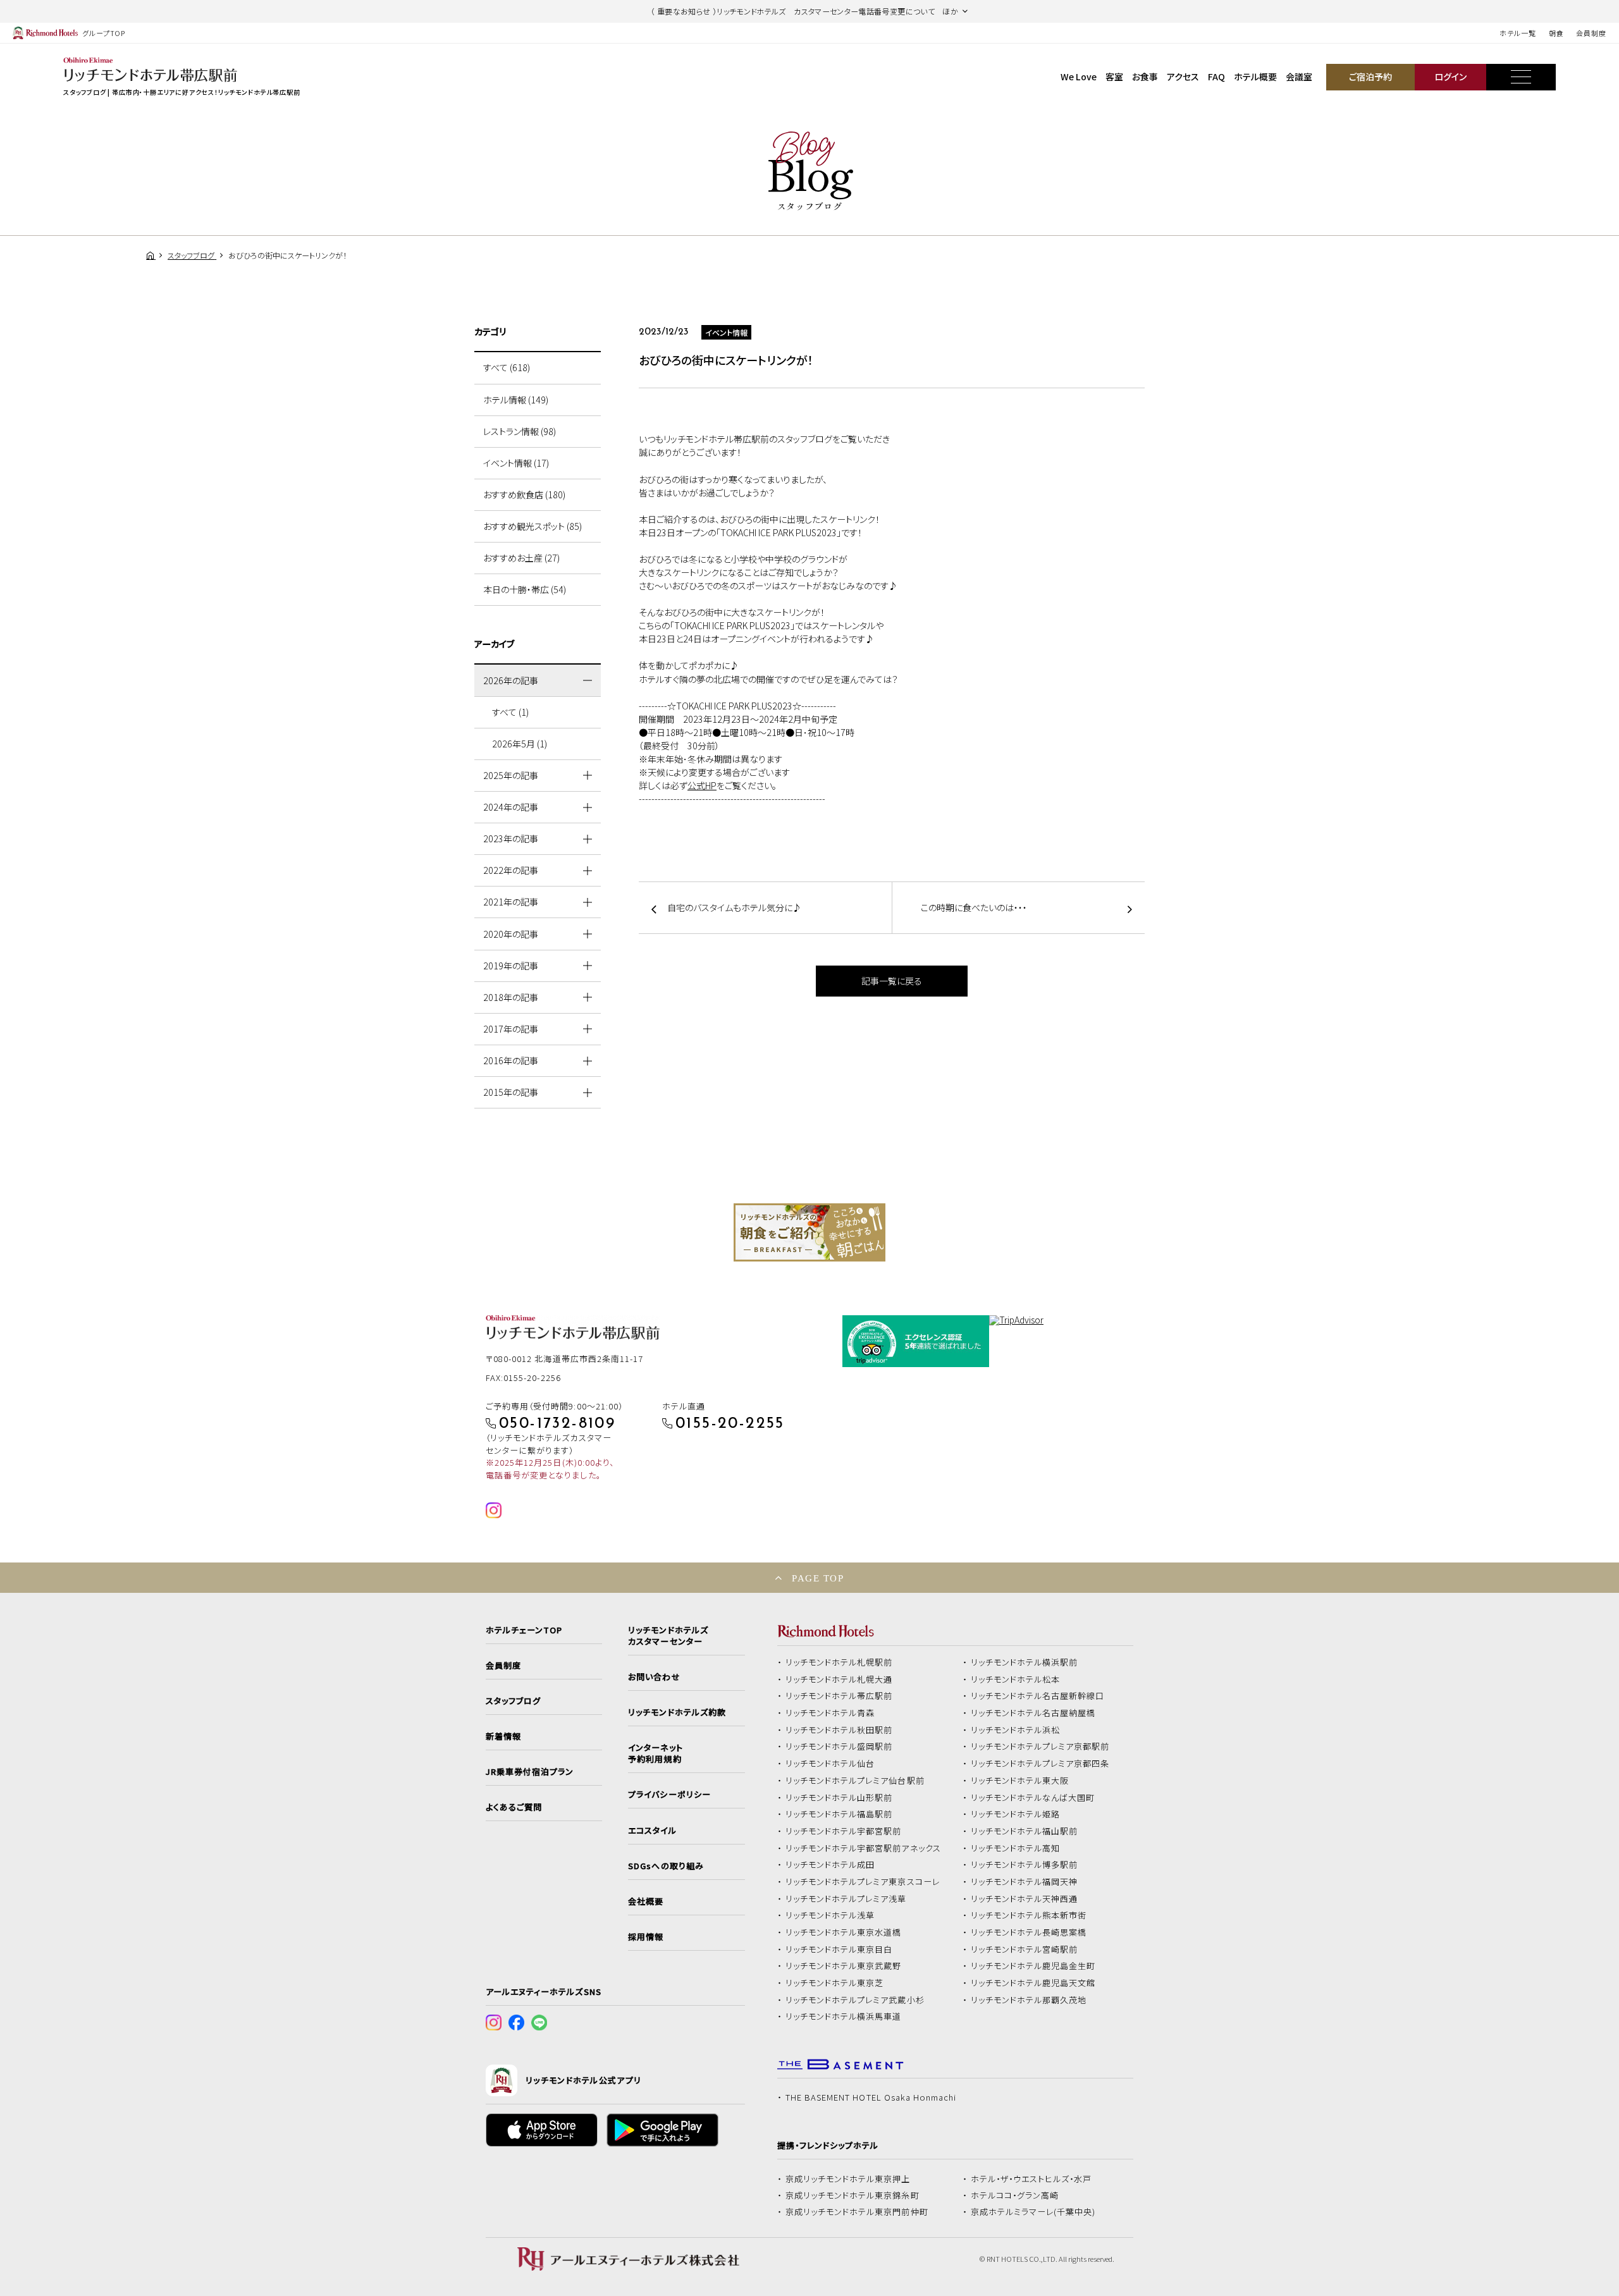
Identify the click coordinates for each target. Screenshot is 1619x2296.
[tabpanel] (809, 1232)
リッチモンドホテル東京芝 (835, 1983)
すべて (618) (507, 367)
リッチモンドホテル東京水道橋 (844, 1932)
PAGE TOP (818, 1578)
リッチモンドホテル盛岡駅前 (839, 1747)
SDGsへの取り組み (666, 1866)
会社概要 (646, 1901)
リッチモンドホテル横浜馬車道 (844, 2017)
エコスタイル (652, 1831)
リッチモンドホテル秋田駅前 (839, 1730)
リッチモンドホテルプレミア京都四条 (1040, 1764)
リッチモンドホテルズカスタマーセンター (668, 1636)
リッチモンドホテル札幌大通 (839, 1679)
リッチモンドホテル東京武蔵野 (844, 1966)
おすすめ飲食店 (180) (524, 494)
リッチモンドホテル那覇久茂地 (1029, 2000)
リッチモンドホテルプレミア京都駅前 (1040, 1747)
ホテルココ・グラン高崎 (1015, 2195)
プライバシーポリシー (669, 1795)
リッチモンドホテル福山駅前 (1025, 1831)
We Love (1079, 77)
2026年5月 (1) (520, 744)
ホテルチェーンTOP (524, 1630)
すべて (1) (510, 712)
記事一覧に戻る (892, 981)
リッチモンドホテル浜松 (1016, 1730)
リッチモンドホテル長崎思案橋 (1029, 1932)
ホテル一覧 (1517, 33)
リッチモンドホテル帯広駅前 (839, 1696)
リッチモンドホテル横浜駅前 (1025, 1662)
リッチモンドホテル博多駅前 (1025, 1865)
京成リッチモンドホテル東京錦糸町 (853, 2195)
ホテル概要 (1255, 77)
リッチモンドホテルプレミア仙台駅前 (855, 1781)
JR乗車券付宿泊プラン (530, 1772)
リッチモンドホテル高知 (1016, 1848)
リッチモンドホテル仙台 (830, 1764)
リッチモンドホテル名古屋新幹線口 (1038, 1696)
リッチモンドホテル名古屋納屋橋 (1033, 1713)
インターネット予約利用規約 (655, 1753)
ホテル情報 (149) (516, 400)
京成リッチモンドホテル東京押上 (848, 2179)
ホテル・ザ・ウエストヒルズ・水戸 (1031, 2179)
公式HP (702, 785)
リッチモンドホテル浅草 (830, 1915)
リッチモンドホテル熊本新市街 (1029, 1915)
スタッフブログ (513, 1701)
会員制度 (1591, 33)
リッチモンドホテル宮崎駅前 (1025, 1949)
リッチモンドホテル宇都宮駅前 (844, 1831)
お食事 (1145, 77)
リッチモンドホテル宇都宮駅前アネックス (863, 1848)
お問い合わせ (654, 1677)
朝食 (1556, 33)
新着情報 (503, 1736)
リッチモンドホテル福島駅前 (839, 1814)
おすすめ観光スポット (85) (532, 526)
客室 (1114, 77)
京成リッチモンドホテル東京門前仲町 (857, 2212)
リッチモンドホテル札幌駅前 (839, 1662)
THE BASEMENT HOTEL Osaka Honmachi (871, 2097)
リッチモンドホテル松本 (1016, 1679)
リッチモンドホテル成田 (830, 1865)
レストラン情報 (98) (520, 431)
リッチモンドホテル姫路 (1016, 1814)
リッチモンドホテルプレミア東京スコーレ (863, 1882)
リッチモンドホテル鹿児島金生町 (1033, 1966)
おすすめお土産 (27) (521, 558)
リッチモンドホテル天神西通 (1025, 1899)
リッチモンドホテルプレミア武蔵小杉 (855, 2000)
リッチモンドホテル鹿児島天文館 (1033, 1983)
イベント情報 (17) (516, 463)
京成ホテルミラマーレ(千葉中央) (1033, 2212)
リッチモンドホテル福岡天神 (1025, 1882)
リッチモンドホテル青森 (830, 1713)
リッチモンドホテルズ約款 (677, 1712)
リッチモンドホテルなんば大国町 (1033, 1798)
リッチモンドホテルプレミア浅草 (846, 1899)
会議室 (1299, 77)
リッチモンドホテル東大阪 (1020, 1781)
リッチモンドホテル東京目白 (839, 1949)
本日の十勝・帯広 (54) (525, 589)
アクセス (1183, 77)
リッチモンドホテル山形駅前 (839, 1798)
